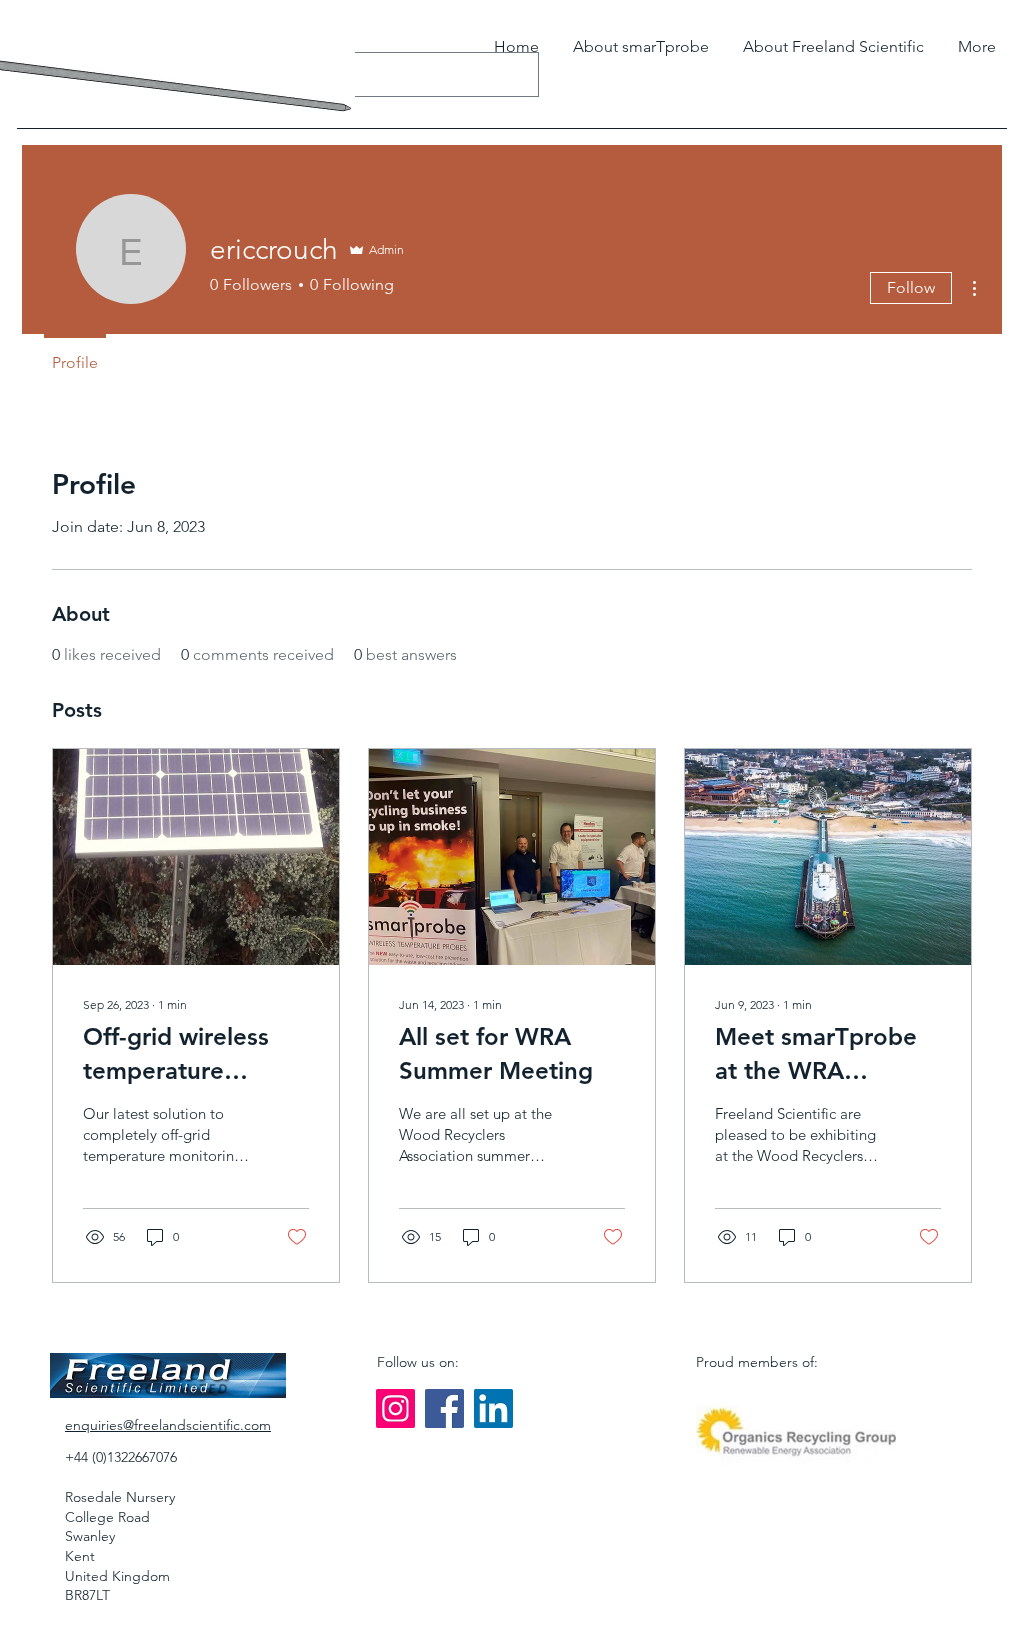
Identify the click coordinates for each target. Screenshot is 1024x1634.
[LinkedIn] (493, 1408)
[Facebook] (444, 1408)
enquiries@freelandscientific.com (168, 1425)
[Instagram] (395, 1408)
